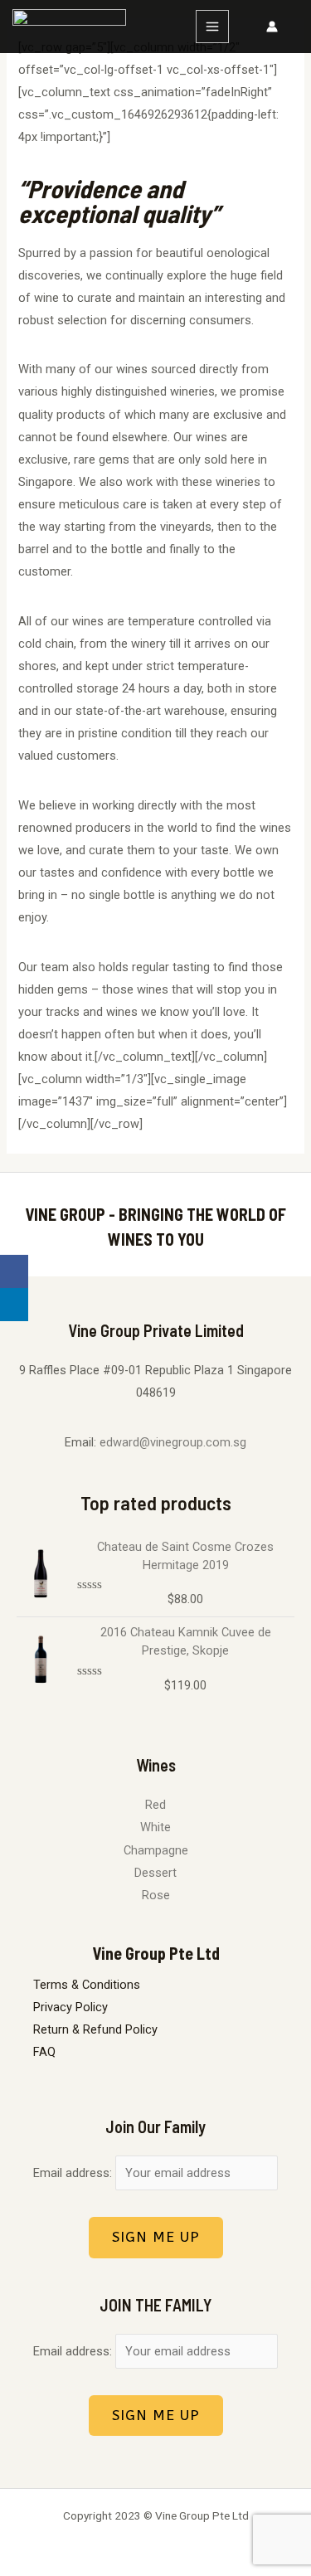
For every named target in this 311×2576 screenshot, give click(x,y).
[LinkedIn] (14, 1305)
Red (155, 1805)
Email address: (74, 2173)
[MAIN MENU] (212, 27)
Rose (156, 1895)
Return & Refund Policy (95, 2029)
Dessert (155, 1873)
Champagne (156, 1850)
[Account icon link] (272, 27)
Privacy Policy (70, 2007)
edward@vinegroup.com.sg (173, 1442)
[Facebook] (14, 1271)
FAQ (44, 2052)
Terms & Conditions (87, 1985)
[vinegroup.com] (69, 27)
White (155, 1827)
